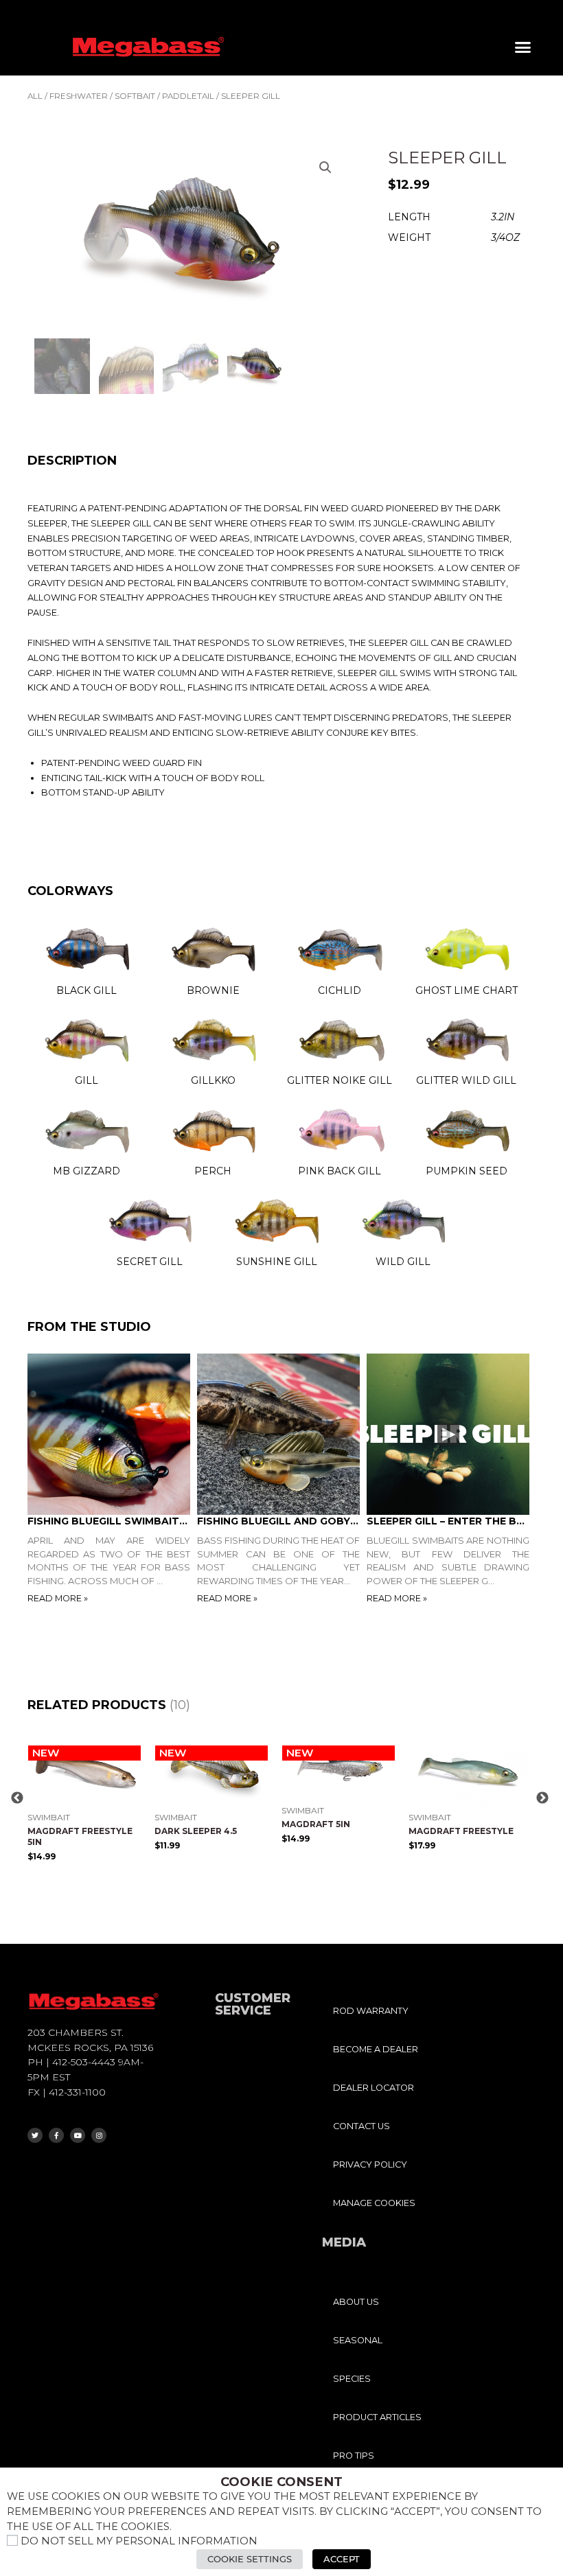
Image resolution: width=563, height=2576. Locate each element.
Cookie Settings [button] (250, 2559)
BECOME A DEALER (376, 2049)
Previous (17, 1798)
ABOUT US (356, 2302)
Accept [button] (342, 2559)
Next (542, 1798)
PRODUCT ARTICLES (377, 2417)
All (35, 96)
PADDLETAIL (188, 96)
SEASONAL (358, 2340)
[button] (523, 47)
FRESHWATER (79, 96)
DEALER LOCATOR (374, 2088)
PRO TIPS (354, 2456)
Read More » (58, 1598)
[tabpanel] (112, 1480)
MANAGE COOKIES (374, 2203)
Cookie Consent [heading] (281, 2482)
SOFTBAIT (135, 96)
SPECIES (352, 2379)
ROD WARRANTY (371, 2011)
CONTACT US (361, 2126)
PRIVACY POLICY (370, 2165)
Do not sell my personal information (139, 2541)
